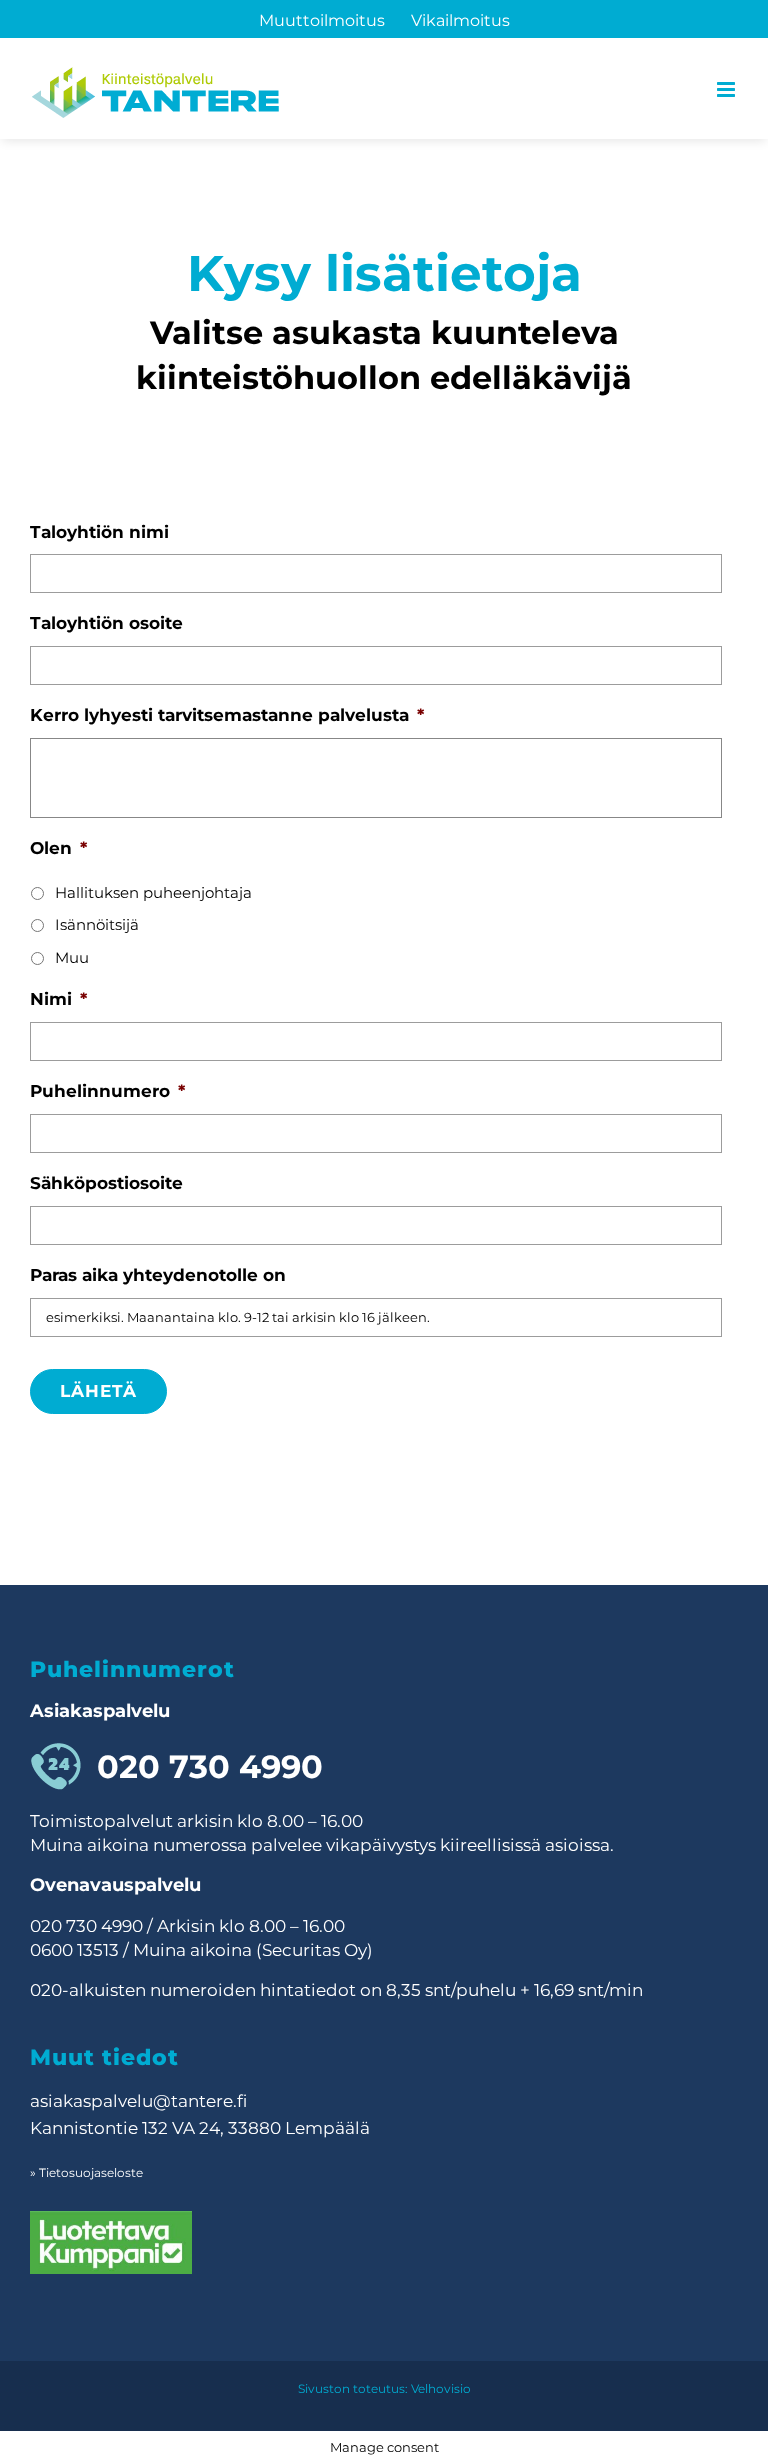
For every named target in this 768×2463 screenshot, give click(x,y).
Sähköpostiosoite (106, 1183)
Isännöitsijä (97, 925)
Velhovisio (441, 2388)
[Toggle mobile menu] (727, 89)
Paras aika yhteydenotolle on (158, 1275)
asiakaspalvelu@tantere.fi (138, 2101)
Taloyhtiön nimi (99, 532)
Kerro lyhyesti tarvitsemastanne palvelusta (227, 715)
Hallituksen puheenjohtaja (153, 893)
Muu (72, 958)
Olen (58, 848)
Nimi (58, 999)
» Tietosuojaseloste (86, 2172)
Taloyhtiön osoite (106, 623)
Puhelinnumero (107, 1091)
